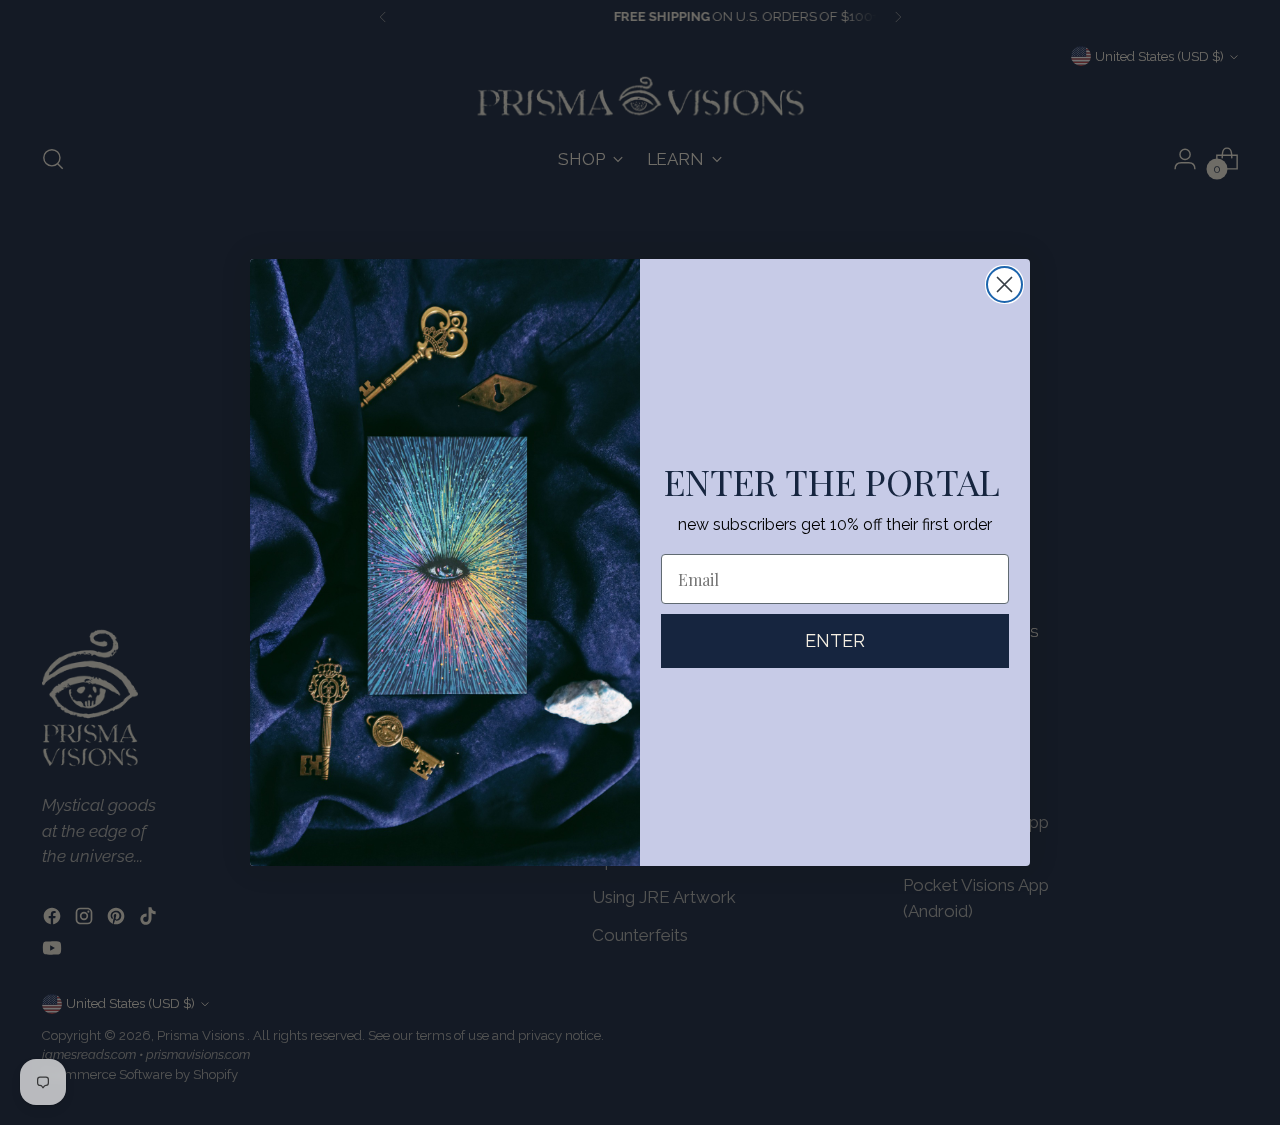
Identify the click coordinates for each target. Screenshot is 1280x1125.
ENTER (835, 640)
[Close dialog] (1004, 284)
